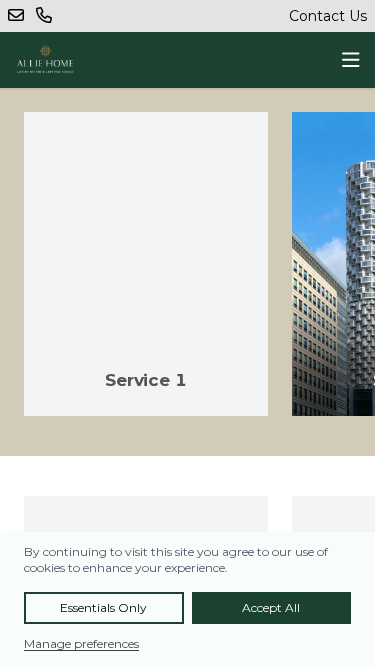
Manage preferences (81, 643)
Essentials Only (103, 607)
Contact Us (328, 16)
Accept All (271, 607)
